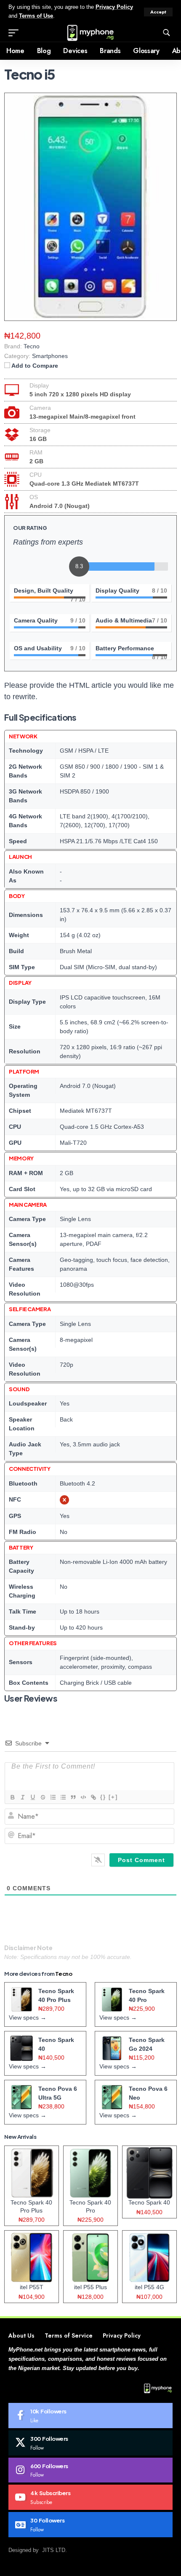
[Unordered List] (63, 1797)
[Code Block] (83, 1797)
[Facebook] (90, 2416)
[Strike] (43, 1797)
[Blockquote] (73, 1797)
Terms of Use (36, 16)
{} (103, 1797)
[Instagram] (90, 2470)
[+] (113, 1797)
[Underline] (32, 1797)
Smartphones (50, 356)
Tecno (64, 1974)
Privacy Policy (114, 7)
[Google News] (90, 2525)
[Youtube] (90, 2497)
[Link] (93, 1797)
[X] (90, 2443)
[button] (158, 12)
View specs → (28, 2018)
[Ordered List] (53, 1797)
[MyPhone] (90, 33)
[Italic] (22, 1797)
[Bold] (12, 1797)
